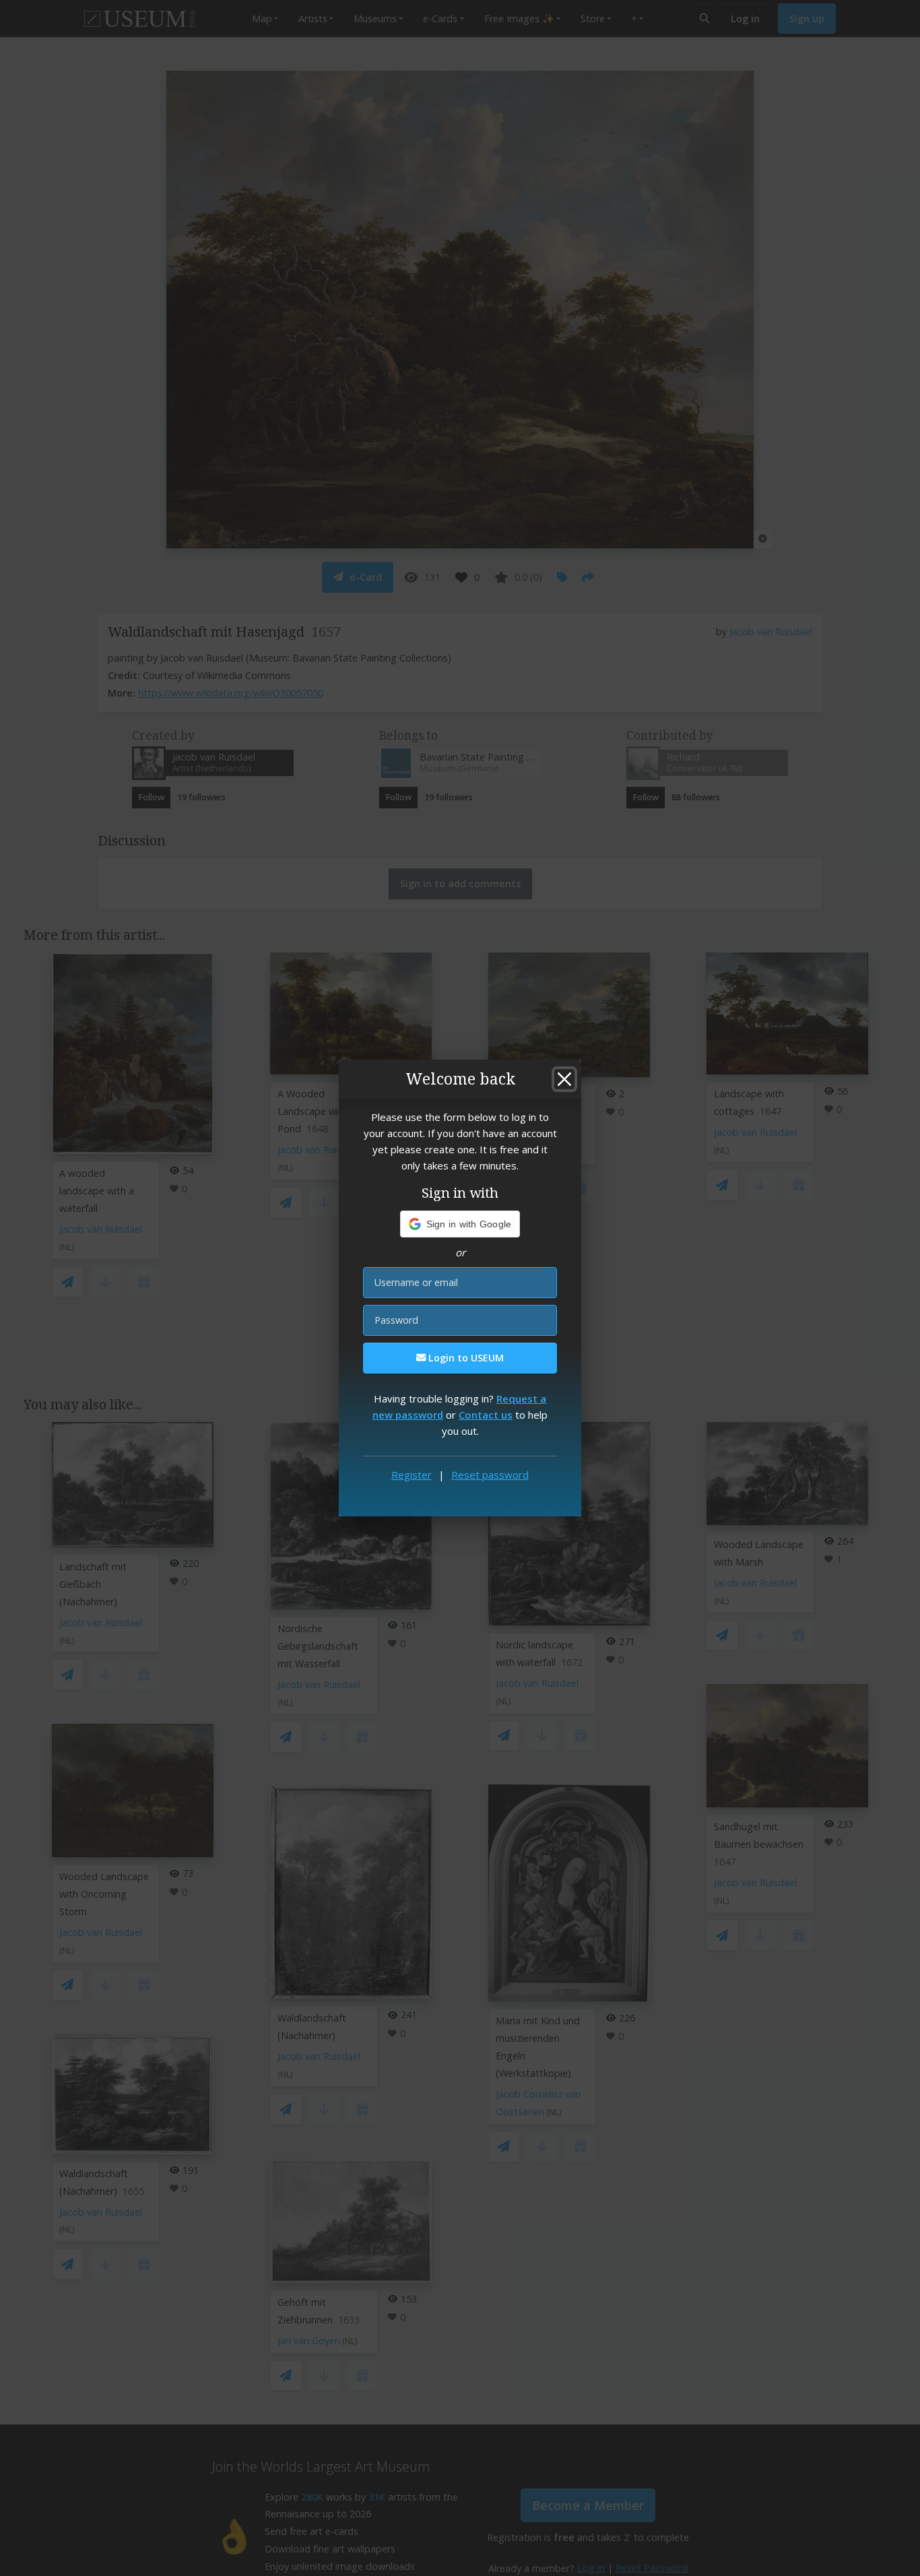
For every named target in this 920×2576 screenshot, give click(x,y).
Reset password (490, 1475)
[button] (460, 1224)
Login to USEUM (465, 1358)
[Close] (564, 1079)
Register (412, 1475)
